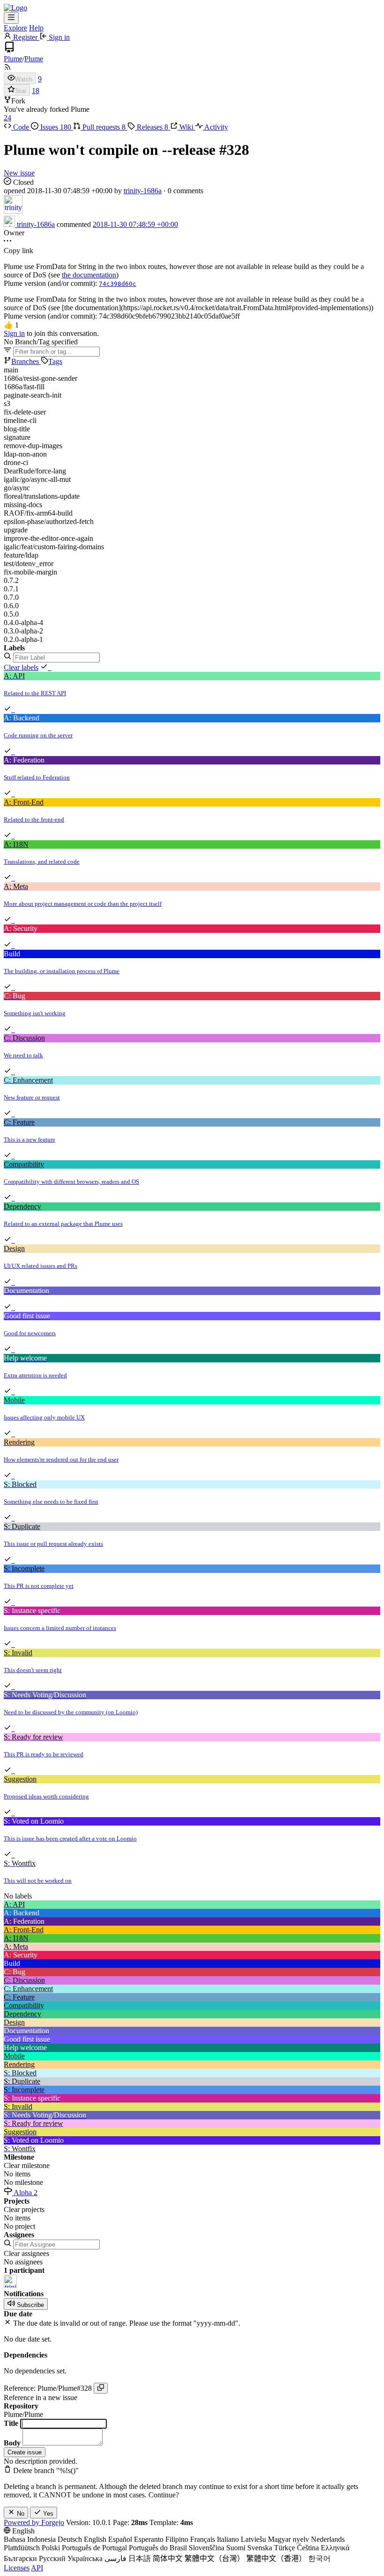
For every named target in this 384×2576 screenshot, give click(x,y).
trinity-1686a (143, 191)
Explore (15, 28)
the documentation (89, 275)
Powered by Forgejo (34, 2522)
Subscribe (30, 2305)
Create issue (25, 2452)
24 (7, 118)
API (37, 2568)
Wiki (186, 127)
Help (36, 28)
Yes (47, 2514)
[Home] (15, 8)
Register (25, 37)
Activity (215, 127)
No (20, 2514)
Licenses (17, 2568)
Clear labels (21, 667)
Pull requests (103, 127)
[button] (11, 325)
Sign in (58, 37)
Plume (13, 59)
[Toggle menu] (11, 18)
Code (21, 127)
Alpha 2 (25, 2193)
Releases (151, 127)
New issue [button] (19, 173)
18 (36, 91)
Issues (55, 127)
